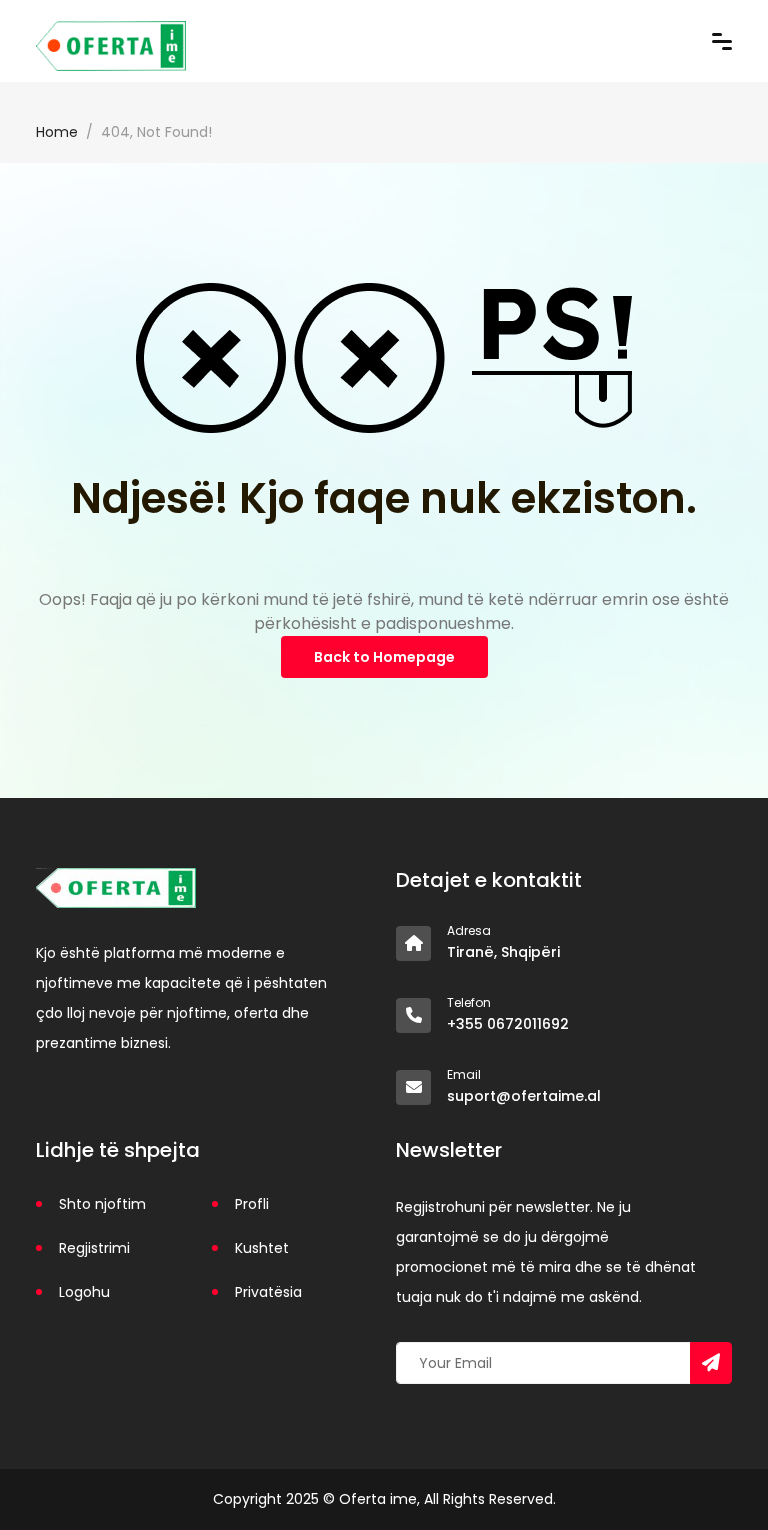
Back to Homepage (384, 657)
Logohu (84, 1292)
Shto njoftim (102, 1204)
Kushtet (262, 1248)
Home (57, 132)
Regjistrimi (94, 1248)
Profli (252, 1204)
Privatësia (268, 1292)
